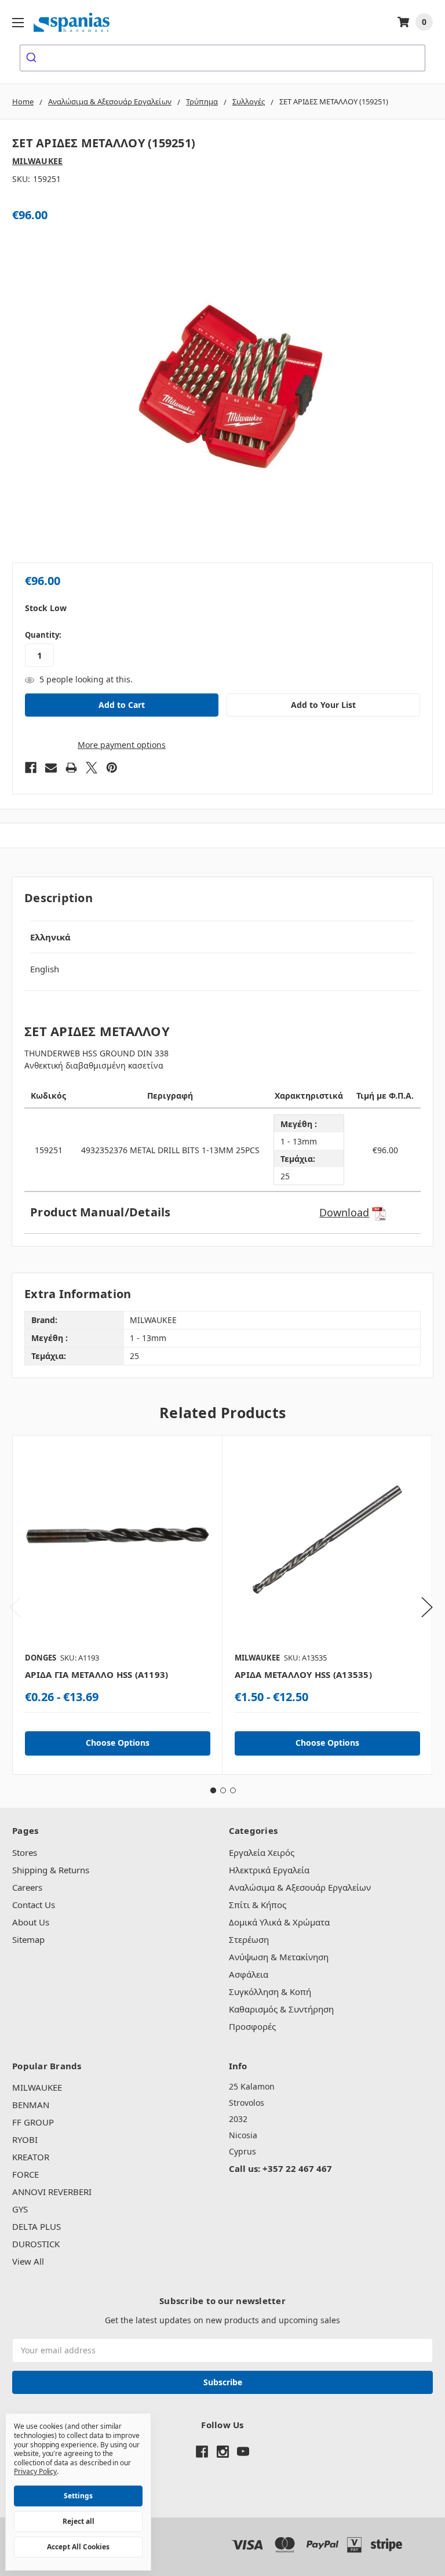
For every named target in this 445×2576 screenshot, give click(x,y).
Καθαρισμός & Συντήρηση (281, 2009)
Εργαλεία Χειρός (262, 1852)
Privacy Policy (35, 2471)
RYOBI (25, 2139)
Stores (25, 1852)
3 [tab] (233, 1790)
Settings (78, 2496)
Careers (27, 1887)
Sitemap (28, 1939)
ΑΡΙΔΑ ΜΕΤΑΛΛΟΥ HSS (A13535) (303, 1674)
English (45, 969)
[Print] (71, 768)
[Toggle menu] (18, 22)
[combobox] (222, 58)
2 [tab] (223, 1790)
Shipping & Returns (51, 1870)
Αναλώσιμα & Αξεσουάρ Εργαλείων (300, 1887)
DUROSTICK (36, 2244)
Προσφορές (252, 2026)
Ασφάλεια (249, 1974)
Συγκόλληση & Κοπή (270, 1992)
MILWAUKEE (37, 2087)
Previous (15, 1607)
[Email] (51, 768)
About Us (31, 1922)
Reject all (79, 2521)
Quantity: (43, 635)
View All (28, 2261)
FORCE (25, 2174)
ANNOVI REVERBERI (52, 2192)
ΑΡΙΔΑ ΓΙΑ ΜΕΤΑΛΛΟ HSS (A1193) (96, 1674)
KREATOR (31, 2157)
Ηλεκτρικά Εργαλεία (269, 1870)
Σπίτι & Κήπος (258, 1905)
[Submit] (33, 58)
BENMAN (31, 2105)
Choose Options (118, 1743)
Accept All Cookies (78, 2547)
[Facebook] (31, 768)
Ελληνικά (50, 937)
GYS (20, 2209)
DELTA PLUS (37, 2226)
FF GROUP (33, 2122)
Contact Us (34, 1905)
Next (427, 1607)
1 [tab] (213, 1790)
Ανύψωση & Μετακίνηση (279, 1957)
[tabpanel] (117, 1605)
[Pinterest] (112, 768)
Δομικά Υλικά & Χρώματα (279, 1922)
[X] (92, 768)
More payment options (122, 745)
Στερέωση (249, 1939)
